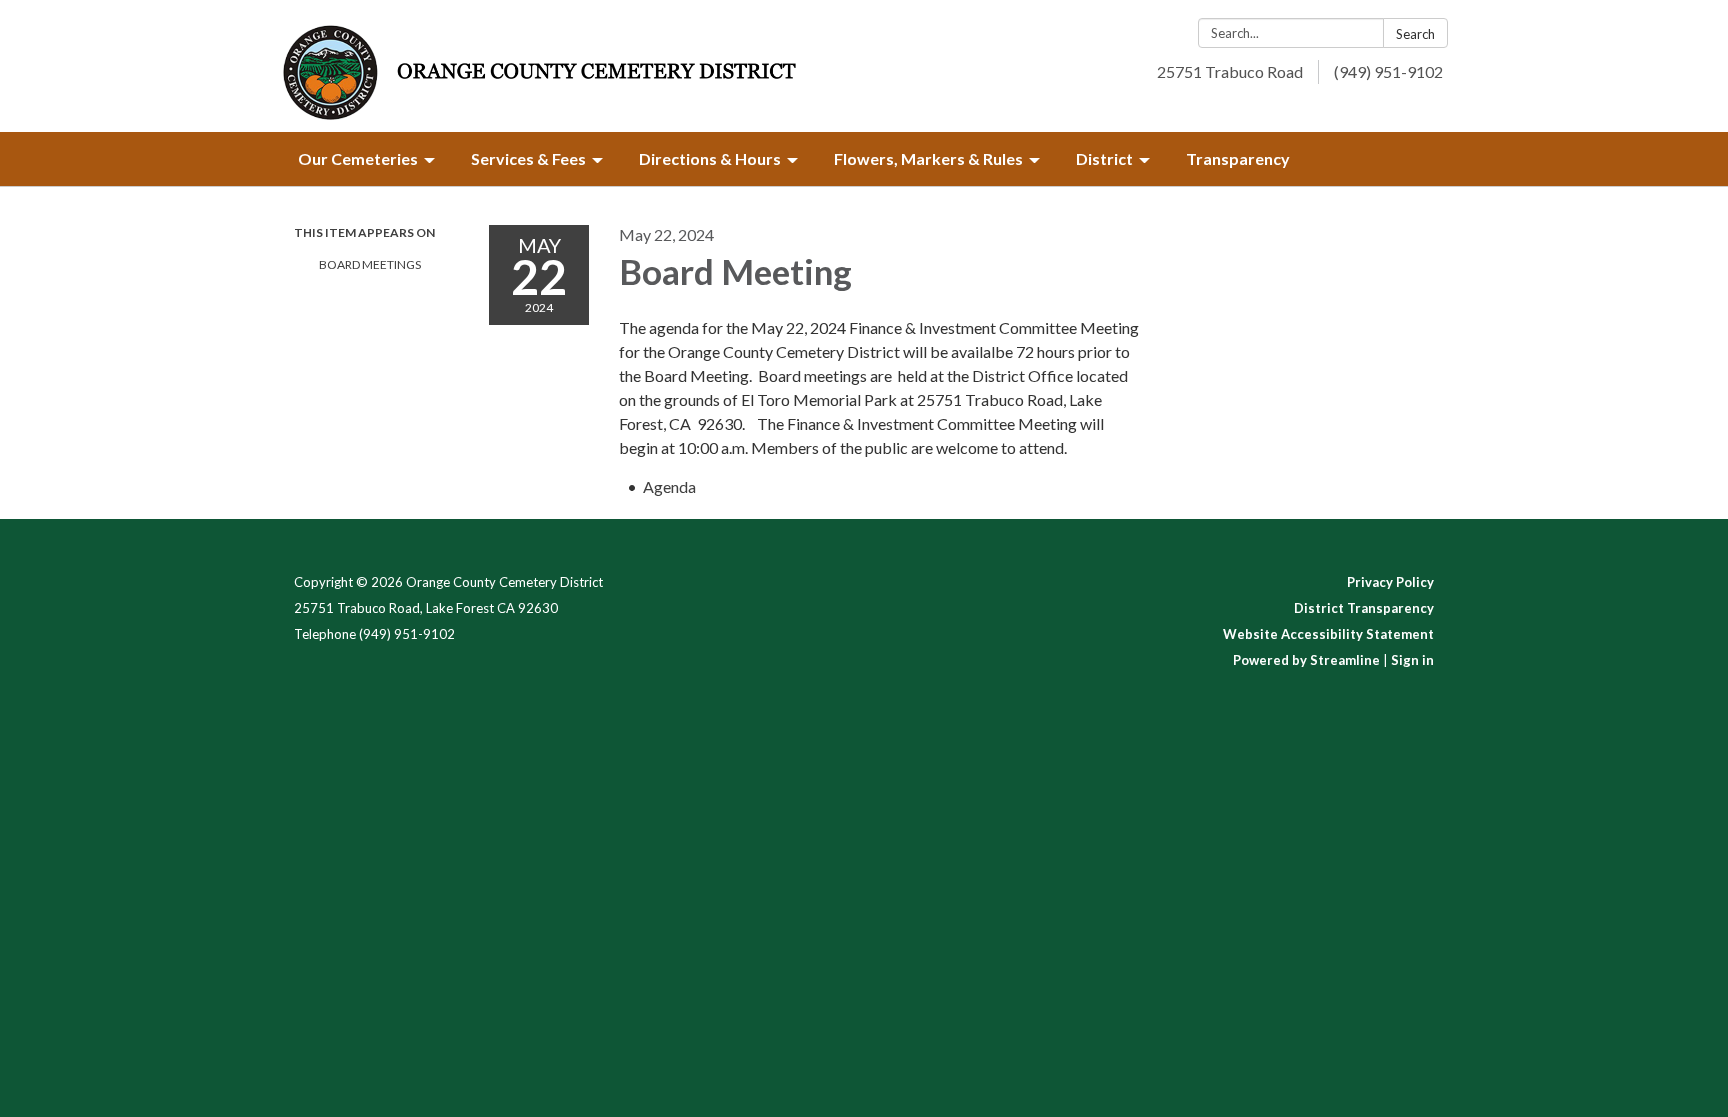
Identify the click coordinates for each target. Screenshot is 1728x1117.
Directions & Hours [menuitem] (710, 158)
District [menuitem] (1104, 158)
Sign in (1412, 660)
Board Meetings (370, 264)
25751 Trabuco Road (1230, 71)
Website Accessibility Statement (1328, 634)
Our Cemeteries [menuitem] (358, 158)
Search (1415, 34)
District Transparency (1364, 608)
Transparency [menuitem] (1238, 158)
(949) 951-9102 (1388, 71)
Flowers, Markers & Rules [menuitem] (928, 158)
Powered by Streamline (1306, 660)
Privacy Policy (1390, 582)
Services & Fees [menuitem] (528, 158)
